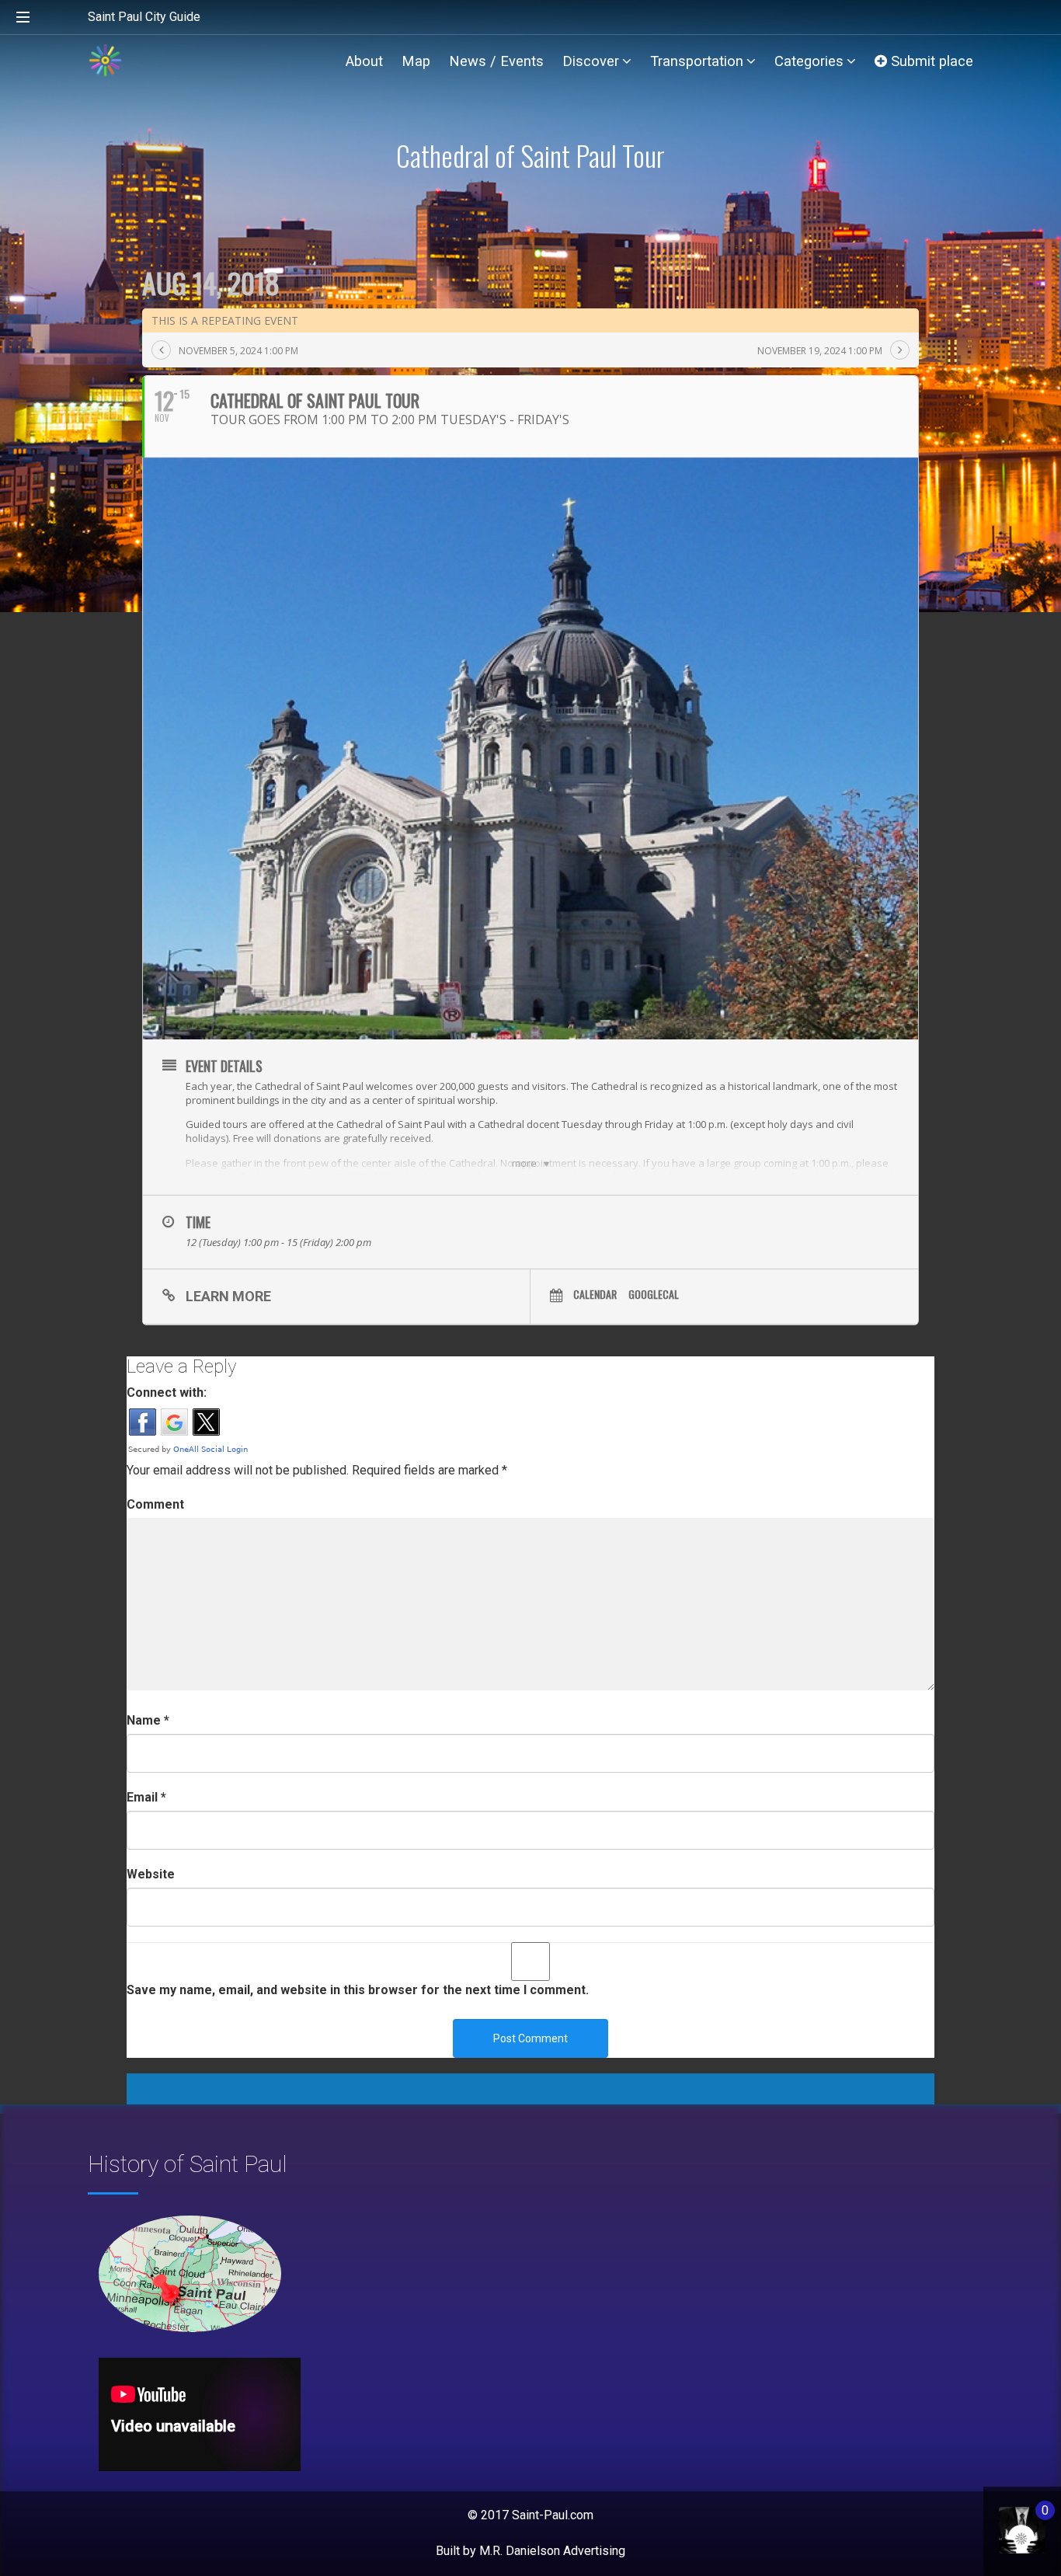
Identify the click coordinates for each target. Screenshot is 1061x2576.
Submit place (930, 61)
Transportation (697, 61)
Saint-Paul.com (553, 2515)
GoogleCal (654, 1294)
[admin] (1006, 2522)
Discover (591, 61)
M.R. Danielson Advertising (552, 2551)
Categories (809, 61)
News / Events (496, 61)
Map (416, 61)
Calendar (595, 1294)
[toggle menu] (23, 18)
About (364, 61)
